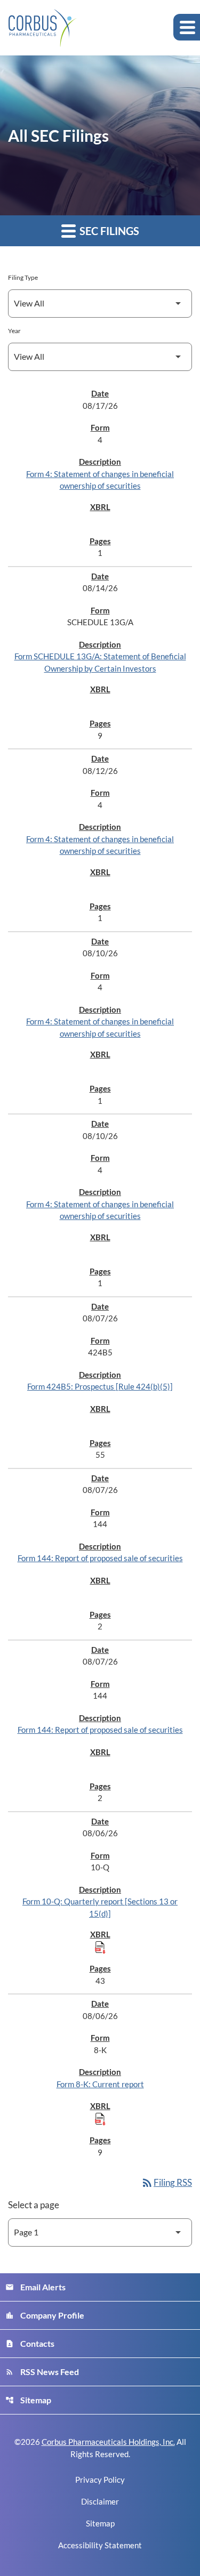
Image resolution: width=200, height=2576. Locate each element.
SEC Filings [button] (108, 231)
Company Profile (45, 2315)
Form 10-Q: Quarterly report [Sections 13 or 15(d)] (100, 1907)
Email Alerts (35, 2287)
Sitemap (28, 2400)
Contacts (30, 2343)
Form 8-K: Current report (100, 2084)
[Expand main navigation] (187, 27)
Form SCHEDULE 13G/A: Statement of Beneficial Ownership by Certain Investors (100, 662)
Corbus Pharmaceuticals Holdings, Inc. (108, 2442)
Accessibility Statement (100, 2545)
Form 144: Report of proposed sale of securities (100, 1558)
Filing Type (23, 277)
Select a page (34, 2205)
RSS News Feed (42, 2372)
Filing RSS (166, 2182)
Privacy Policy (100, 2480)
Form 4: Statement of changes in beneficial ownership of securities (100, 480)
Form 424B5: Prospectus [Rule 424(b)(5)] (100, 1386)
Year (14, 331)
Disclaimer (100, 2502)
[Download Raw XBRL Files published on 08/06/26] (100, 1947)
